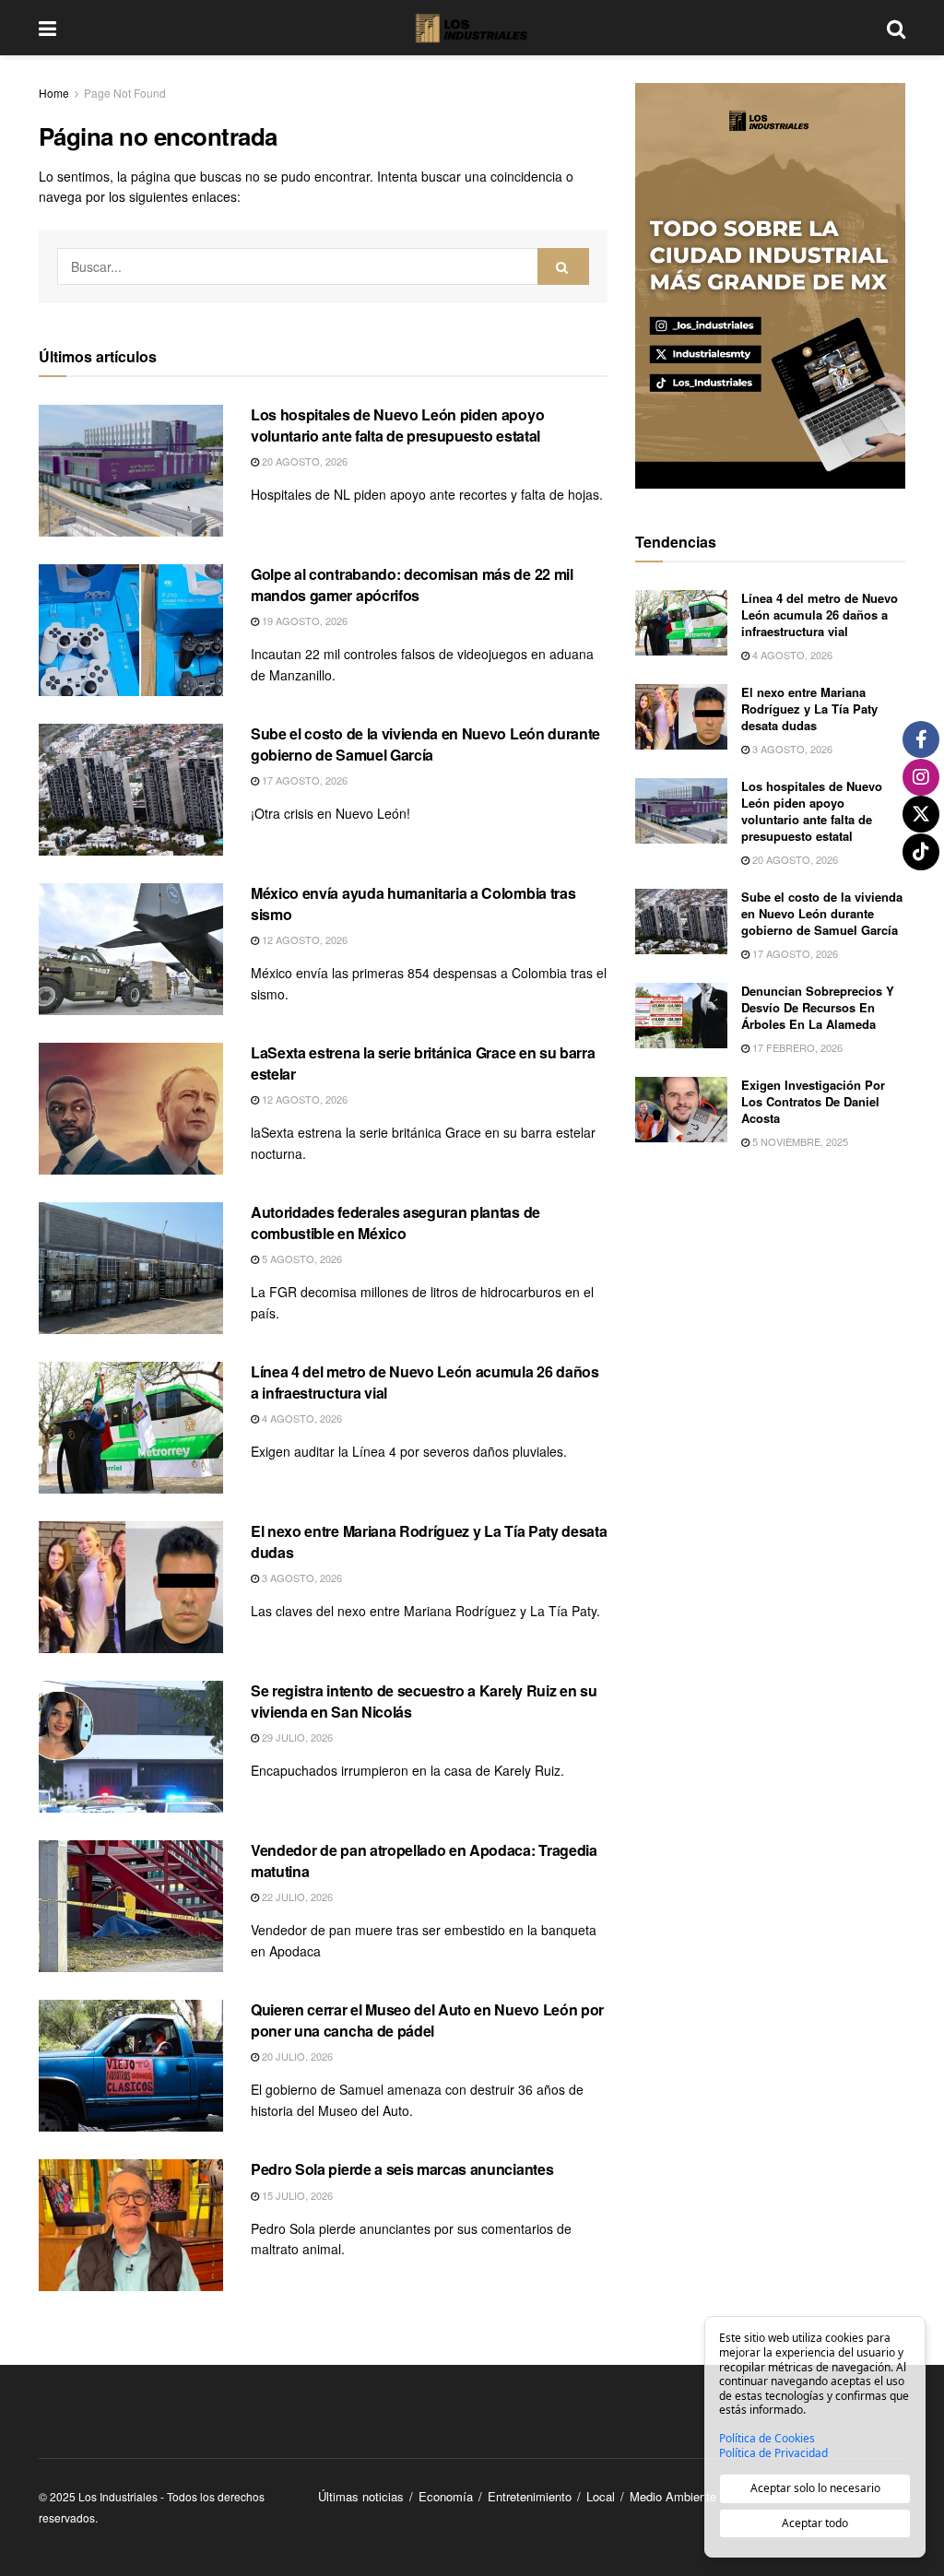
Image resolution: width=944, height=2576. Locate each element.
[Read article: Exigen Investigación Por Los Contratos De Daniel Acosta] (681, 1110)
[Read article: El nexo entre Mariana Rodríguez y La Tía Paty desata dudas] (131, 1587)
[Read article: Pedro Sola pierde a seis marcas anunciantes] (131, 2225)
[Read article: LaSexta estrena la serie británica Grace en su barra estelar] (131, 1109)
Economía (446, 2496)
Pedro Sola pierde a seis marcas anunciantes (402, 2169)
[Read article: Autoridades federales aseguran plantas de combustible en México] (131, 1268)
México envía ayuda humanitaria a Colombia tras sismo (413, 903)
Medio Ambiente (673, 2496)
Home (54, 93)
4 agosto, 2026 (301, 1418)
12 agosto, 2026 (303, 939)
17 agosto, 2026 (303, 780)
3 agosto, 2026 (301, 1578)
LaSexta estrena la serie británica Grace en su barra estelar (423, 1063)
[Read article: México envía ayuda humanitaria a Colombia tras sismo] (131, 949)
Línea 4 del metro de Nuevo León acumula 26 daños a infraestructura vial (425, 1382)
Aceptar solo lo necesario (815, 2488)
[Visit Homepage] (472, 28)
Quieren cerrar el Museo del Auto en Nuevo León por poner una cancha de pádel (427, 2020)
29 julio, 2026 (296, 1737)
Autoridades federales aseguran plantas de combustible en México (395, 1222)
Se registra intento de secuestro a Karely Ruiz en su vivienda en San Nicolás (424, 1701)
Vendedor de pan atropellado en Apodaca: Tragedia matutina (424, 1860)
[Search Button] (896, 28)
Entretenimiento (530, 2496)
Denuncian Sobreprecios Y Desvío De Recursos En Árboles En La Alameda (818, 1007)
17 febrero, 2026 (796, 1047)
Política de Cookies (767, 2439)
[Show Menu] (47, 28)
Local (601, 2496)
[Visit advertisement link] (770, 286)
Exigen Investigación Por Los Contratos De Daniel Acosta (813, 1101)
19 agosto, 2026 (303, 620)
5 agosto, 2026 (301, 1258)
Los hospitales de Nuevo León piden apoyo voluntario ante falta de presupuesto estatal (397, 425)
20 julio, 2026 (296, 2056)
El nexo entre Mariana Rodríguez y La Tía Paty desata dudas (429, 1541)
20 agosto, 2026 (303, 461)
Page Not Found (125, 93)
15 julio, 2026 (296, 2195)
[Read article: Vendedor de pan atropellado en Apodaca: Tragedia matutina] (131, 1906)
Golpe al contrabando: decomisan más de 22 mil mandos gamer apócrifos (412, 584)
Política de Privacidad (773, 2453)
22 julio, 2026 (296, 1897)
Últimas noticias (361, 2496)
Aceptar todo (815, 2523)
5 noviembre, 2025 (799, 1141)
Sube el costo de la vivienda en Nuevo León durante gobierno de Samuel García (425, 744)
